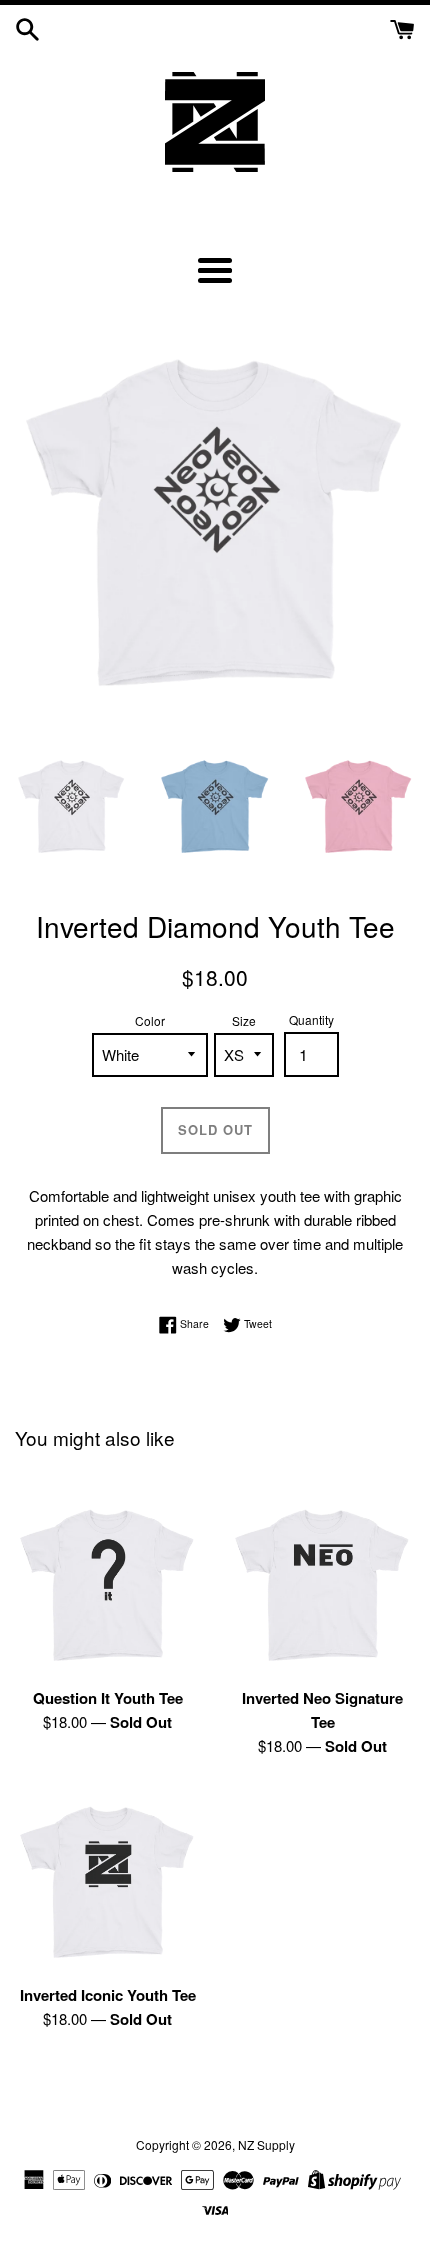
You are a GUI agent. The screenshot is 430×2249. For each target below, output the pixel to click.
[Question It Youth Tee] (107, 1583)
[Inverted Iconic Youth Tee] (107, 1880)
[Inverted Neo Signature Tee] (322, 1583)
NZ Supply (266, 2144)
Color (150, 1020)
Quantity (311, 1019)
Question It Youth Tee (108, 1698)
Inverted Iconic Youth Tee (108, 1995)
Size (244, 1020)
